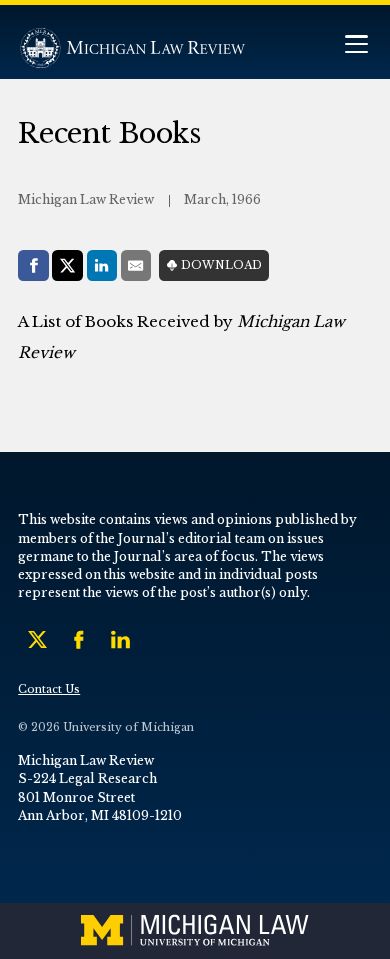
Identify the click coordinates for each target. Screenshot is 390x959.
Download (221, 265)
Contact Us (49, 689)
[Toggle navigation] (356, 46)
